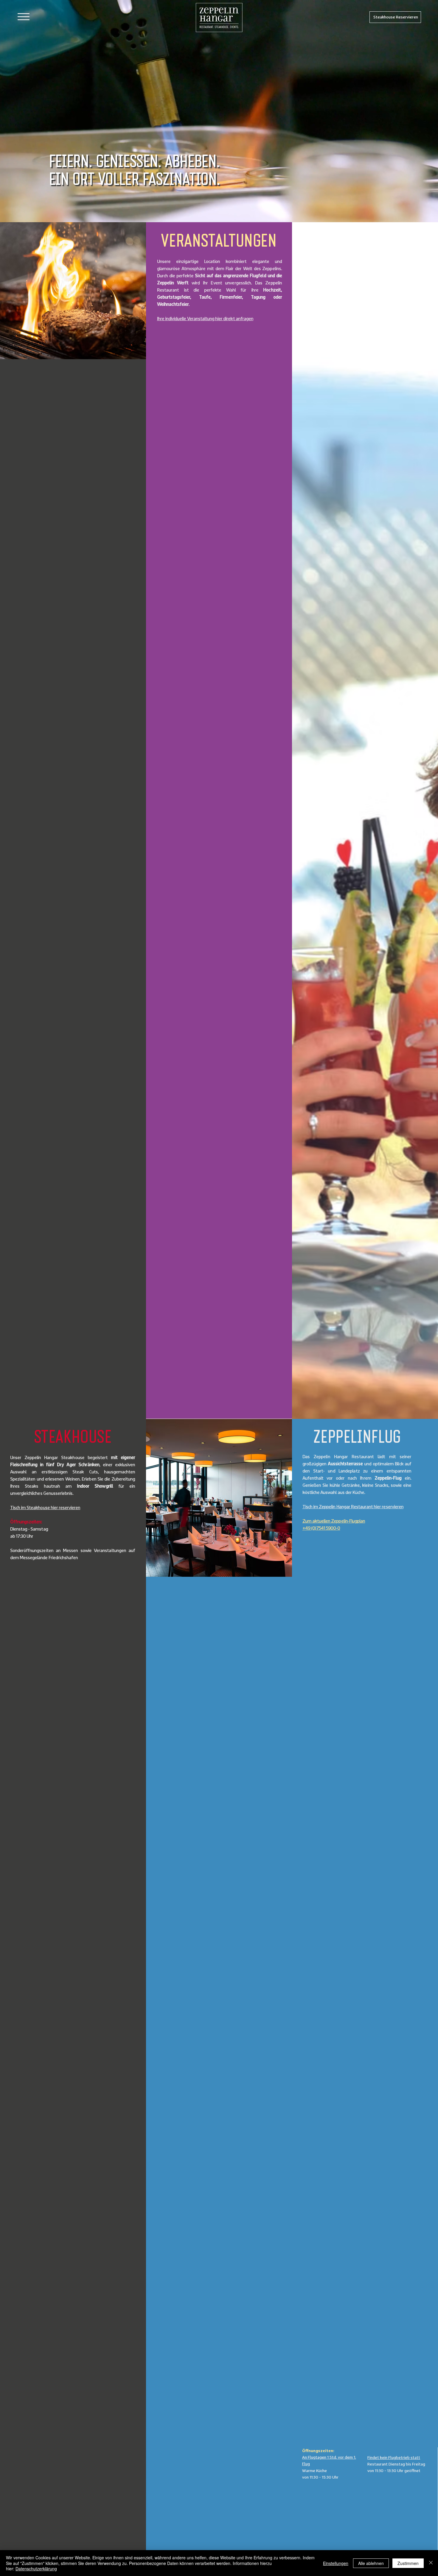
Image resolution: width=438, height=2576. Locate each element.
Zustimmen (408, 2563)
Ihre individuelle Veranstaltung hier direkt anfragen (205, 318)
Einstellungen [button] (336, 2563)
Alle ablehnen (371, 2563)
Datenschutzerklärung (36, 2569)
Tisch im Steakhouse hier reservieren (45, 1507)
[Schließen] (431, 2563)
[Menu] (23, 17)
